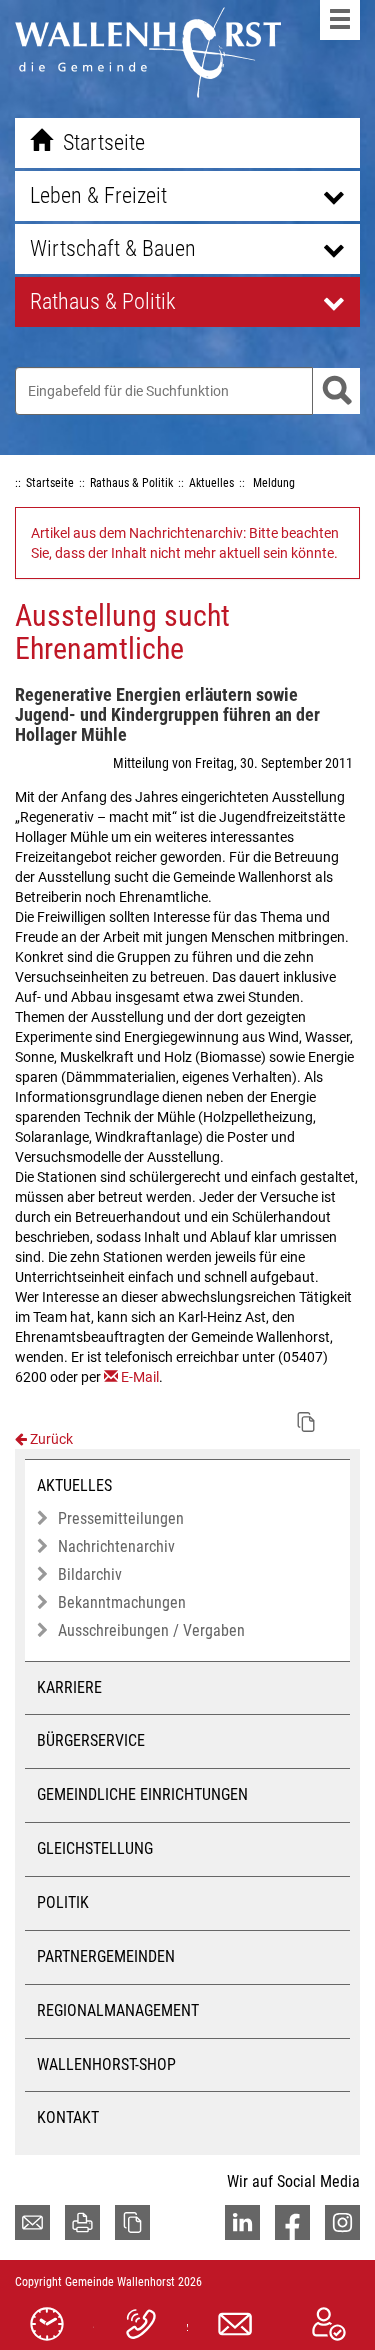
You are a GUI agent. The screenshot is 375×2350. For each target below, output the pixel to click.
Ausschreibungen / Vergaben (151, 1630)
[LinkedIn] (242, 2222)
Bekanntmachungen (122, 1602)
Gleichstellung (95, 1848)
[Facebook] (292, 2222)
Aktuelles (74, 1485)
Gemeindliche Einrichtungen (142, 1794)
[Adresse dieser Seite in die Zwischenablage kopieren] (132, 2222)
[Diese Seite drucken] (82, 2222)
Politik (63, 1902)
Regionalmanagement (118, 2010)
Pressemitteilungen (121, 1518)
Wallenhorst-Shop (106, 2064)
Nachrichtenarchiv (116, 1546)
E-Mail (140, 1377)
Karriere (69, 1687)
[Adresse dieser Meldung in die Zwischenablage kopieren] (306, 1422)
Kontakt (68, 2117)
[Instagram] (342, 2222)
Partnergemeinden (106, 1956)
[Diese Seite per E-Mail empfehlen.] (32, 2222)
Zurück (50, 1439)
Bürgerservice (91, 1740)
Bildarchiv (90, 1574)
